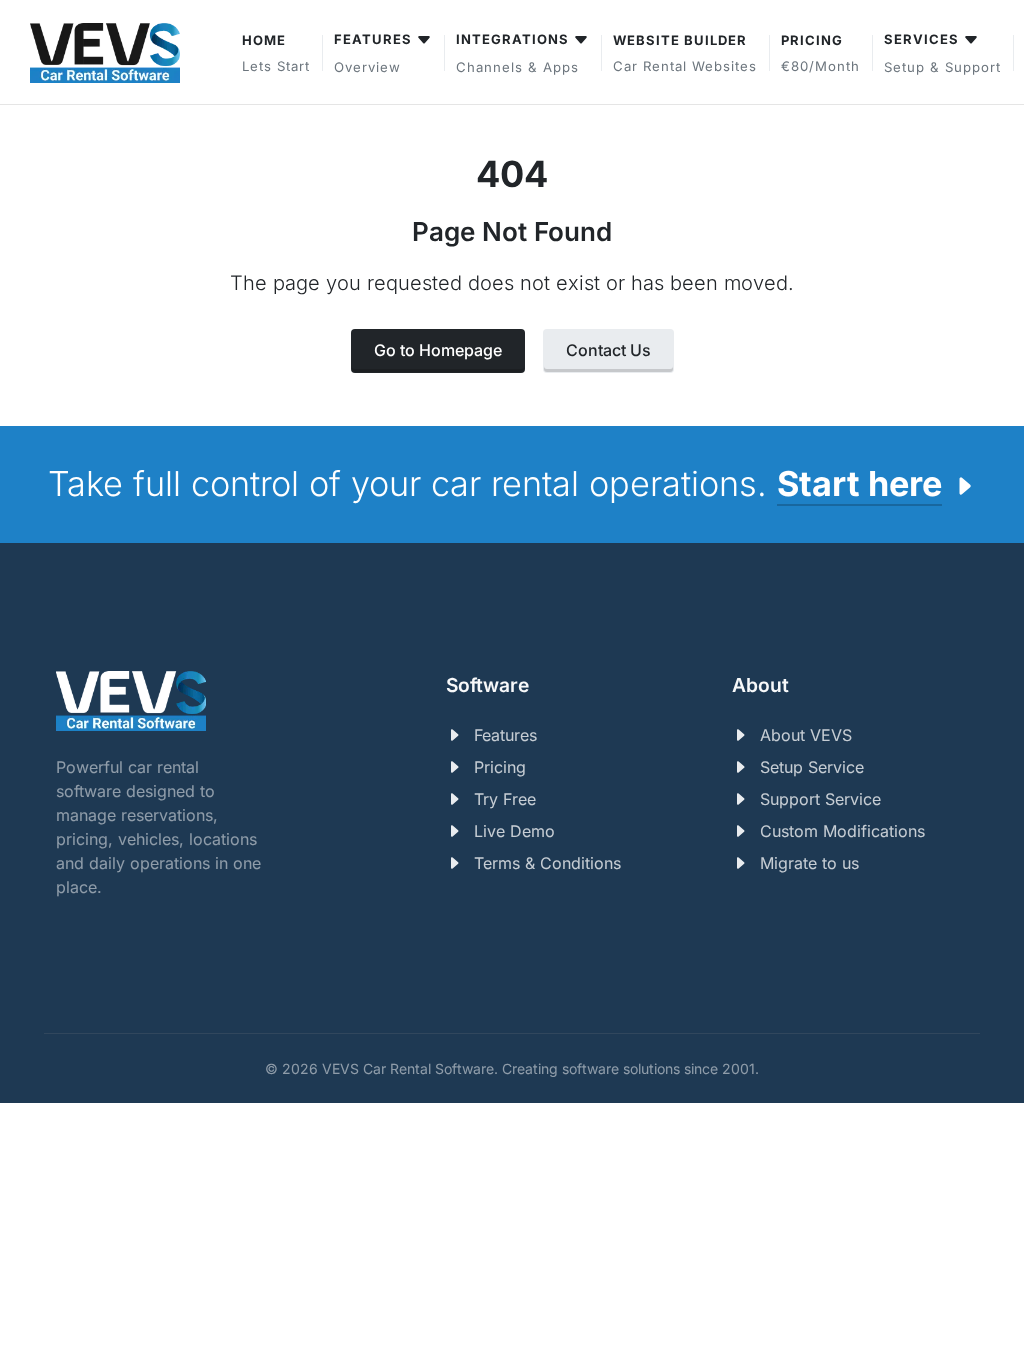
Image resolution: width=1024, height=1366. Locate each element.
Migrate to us (809, 863)
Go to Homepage (438, 350)
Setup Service (812, 767)
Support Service (820, 799)
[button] (942, 52)
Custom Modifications (842, 831)
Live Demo (514, 831)
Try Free (505, 799)
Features (505, 735)
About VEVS (806, 735)
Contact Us (608, 350)
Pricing (500, 767)
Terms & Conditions (547, 863)
